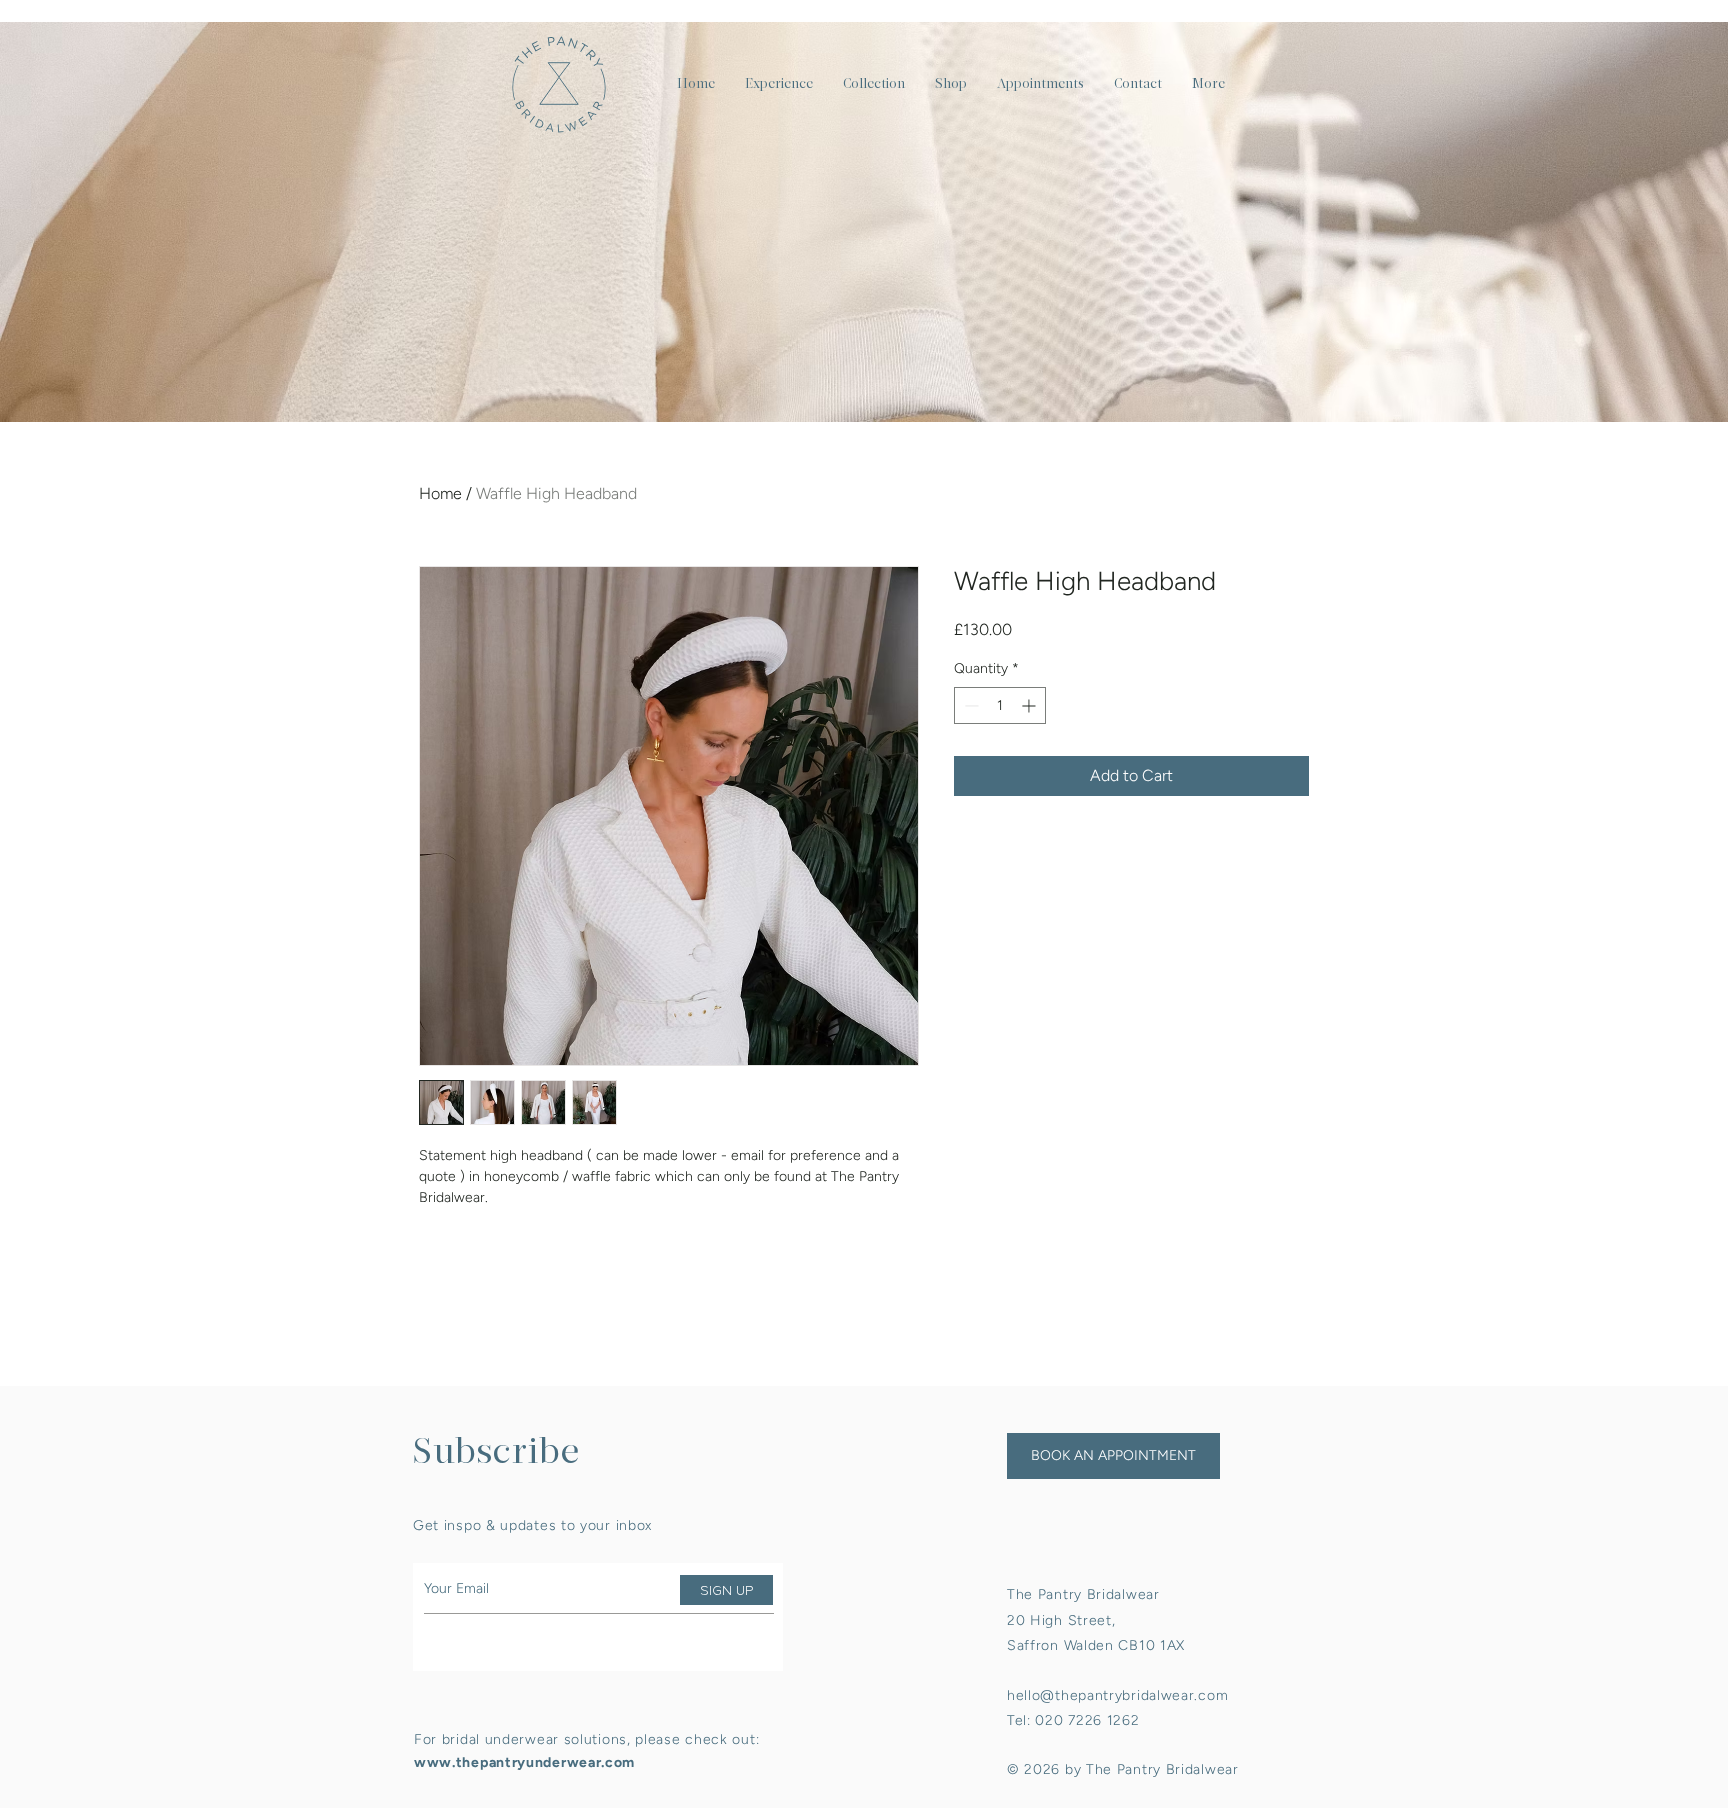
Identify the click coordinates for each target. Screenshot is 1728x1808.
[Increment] (1030, 705)
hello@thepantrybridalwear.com (1117, 1695)
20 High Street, (1061, 1620)
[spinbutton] (1000, 705)
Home (440, 493)
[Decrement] (969, 705)
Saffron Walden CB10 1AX (1096, 1645)
